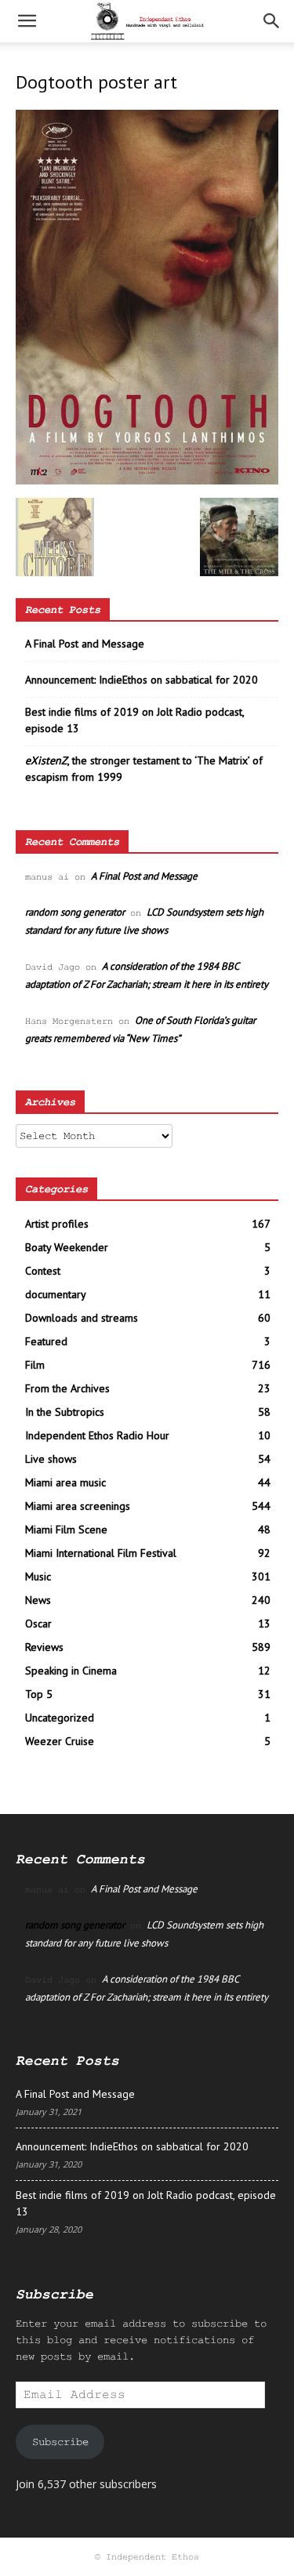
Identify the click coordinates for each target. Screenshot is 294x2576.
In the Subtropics (65, 1412)
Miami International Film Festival (101, 1553)
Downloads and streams (82, 1318)
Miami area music (65, 1482)
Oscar (38, 1624)
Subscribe (60, 2442)
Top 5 (39, 1694)
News (38, 1600)
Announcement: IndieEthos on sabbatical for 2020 (142, 680)
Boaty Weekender (67, 1247)
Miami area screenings (78, 1506)
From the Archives (67, 1388)
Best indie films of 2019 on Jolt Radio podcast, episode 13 (134, 720)
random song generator (75, 912)
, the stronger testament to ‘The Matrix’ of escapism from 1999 (144, 769)
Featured (46, 1341)
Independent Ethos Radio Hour (97, 1435)
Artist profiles (57, 1224)
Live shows (51, 1459)
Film (35, 1365)
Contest (43, 1271)
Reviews (44, 1647)
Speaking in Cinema (71, 1671)
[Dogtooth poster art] (147, 481)
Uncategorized (60, 1718)
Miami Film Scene (66, 1529)
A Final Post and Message (85, 644)
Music (38, 1576)
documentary (56, 1294)
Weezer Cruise (60, 1741)
